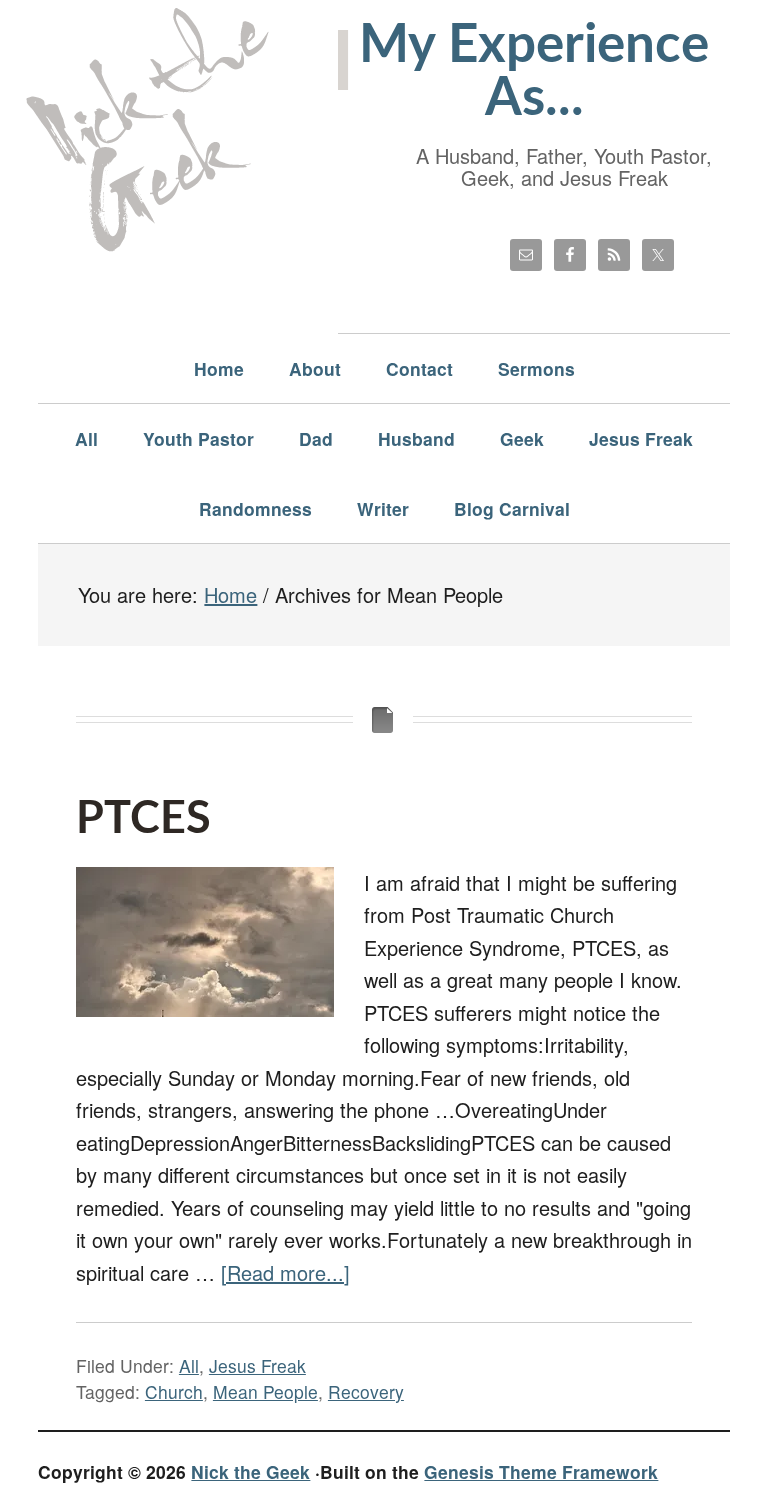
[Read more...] (285, 1272)
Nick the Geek (250, 1471)
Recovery (366, 1391)
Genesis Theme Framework (541, 1471)
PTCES (143, 819)
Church (174, 1391)
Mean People (265, 1391)
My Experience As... (534, 72)
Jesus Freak (257, 1365)
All (189, 1365)
